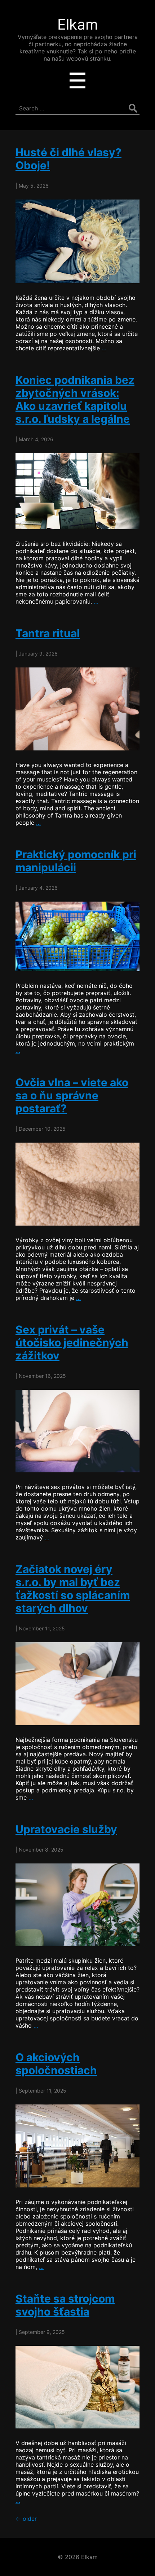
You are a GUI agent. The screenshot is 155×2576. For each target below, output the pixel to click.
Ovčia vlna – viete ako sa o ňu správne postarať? (72, 1095)
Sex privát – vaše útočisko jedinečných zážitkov (72, 1342)
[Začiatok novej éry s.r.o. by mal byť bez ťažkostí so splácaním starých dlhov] (77, 1684)
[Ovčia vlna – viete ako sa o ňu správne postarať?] (77, 1184)
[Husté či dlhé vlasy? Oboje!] (77, 241)
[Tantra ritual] (77, 709)
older (26, 2519)
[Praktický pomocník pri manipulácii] (77, 937)
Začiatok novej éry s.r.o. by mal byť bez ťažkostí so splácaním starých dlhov (73, 1589)
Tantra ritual (48, 633)
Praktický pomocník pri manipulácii (76, 861)
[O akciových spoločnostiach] (77, 2146)
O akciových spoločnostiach (56, 2064)
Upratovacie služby (66, 1829)
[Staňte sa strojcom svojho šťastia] (77, 2387)
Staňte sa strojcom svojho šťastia (65, 2305)
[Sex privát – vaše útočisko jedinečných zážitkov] (77, 1431)
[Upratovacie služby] (77, 1905)
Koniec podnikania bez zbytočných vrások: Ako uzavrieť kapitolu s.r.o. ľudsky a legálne (75, 399)
